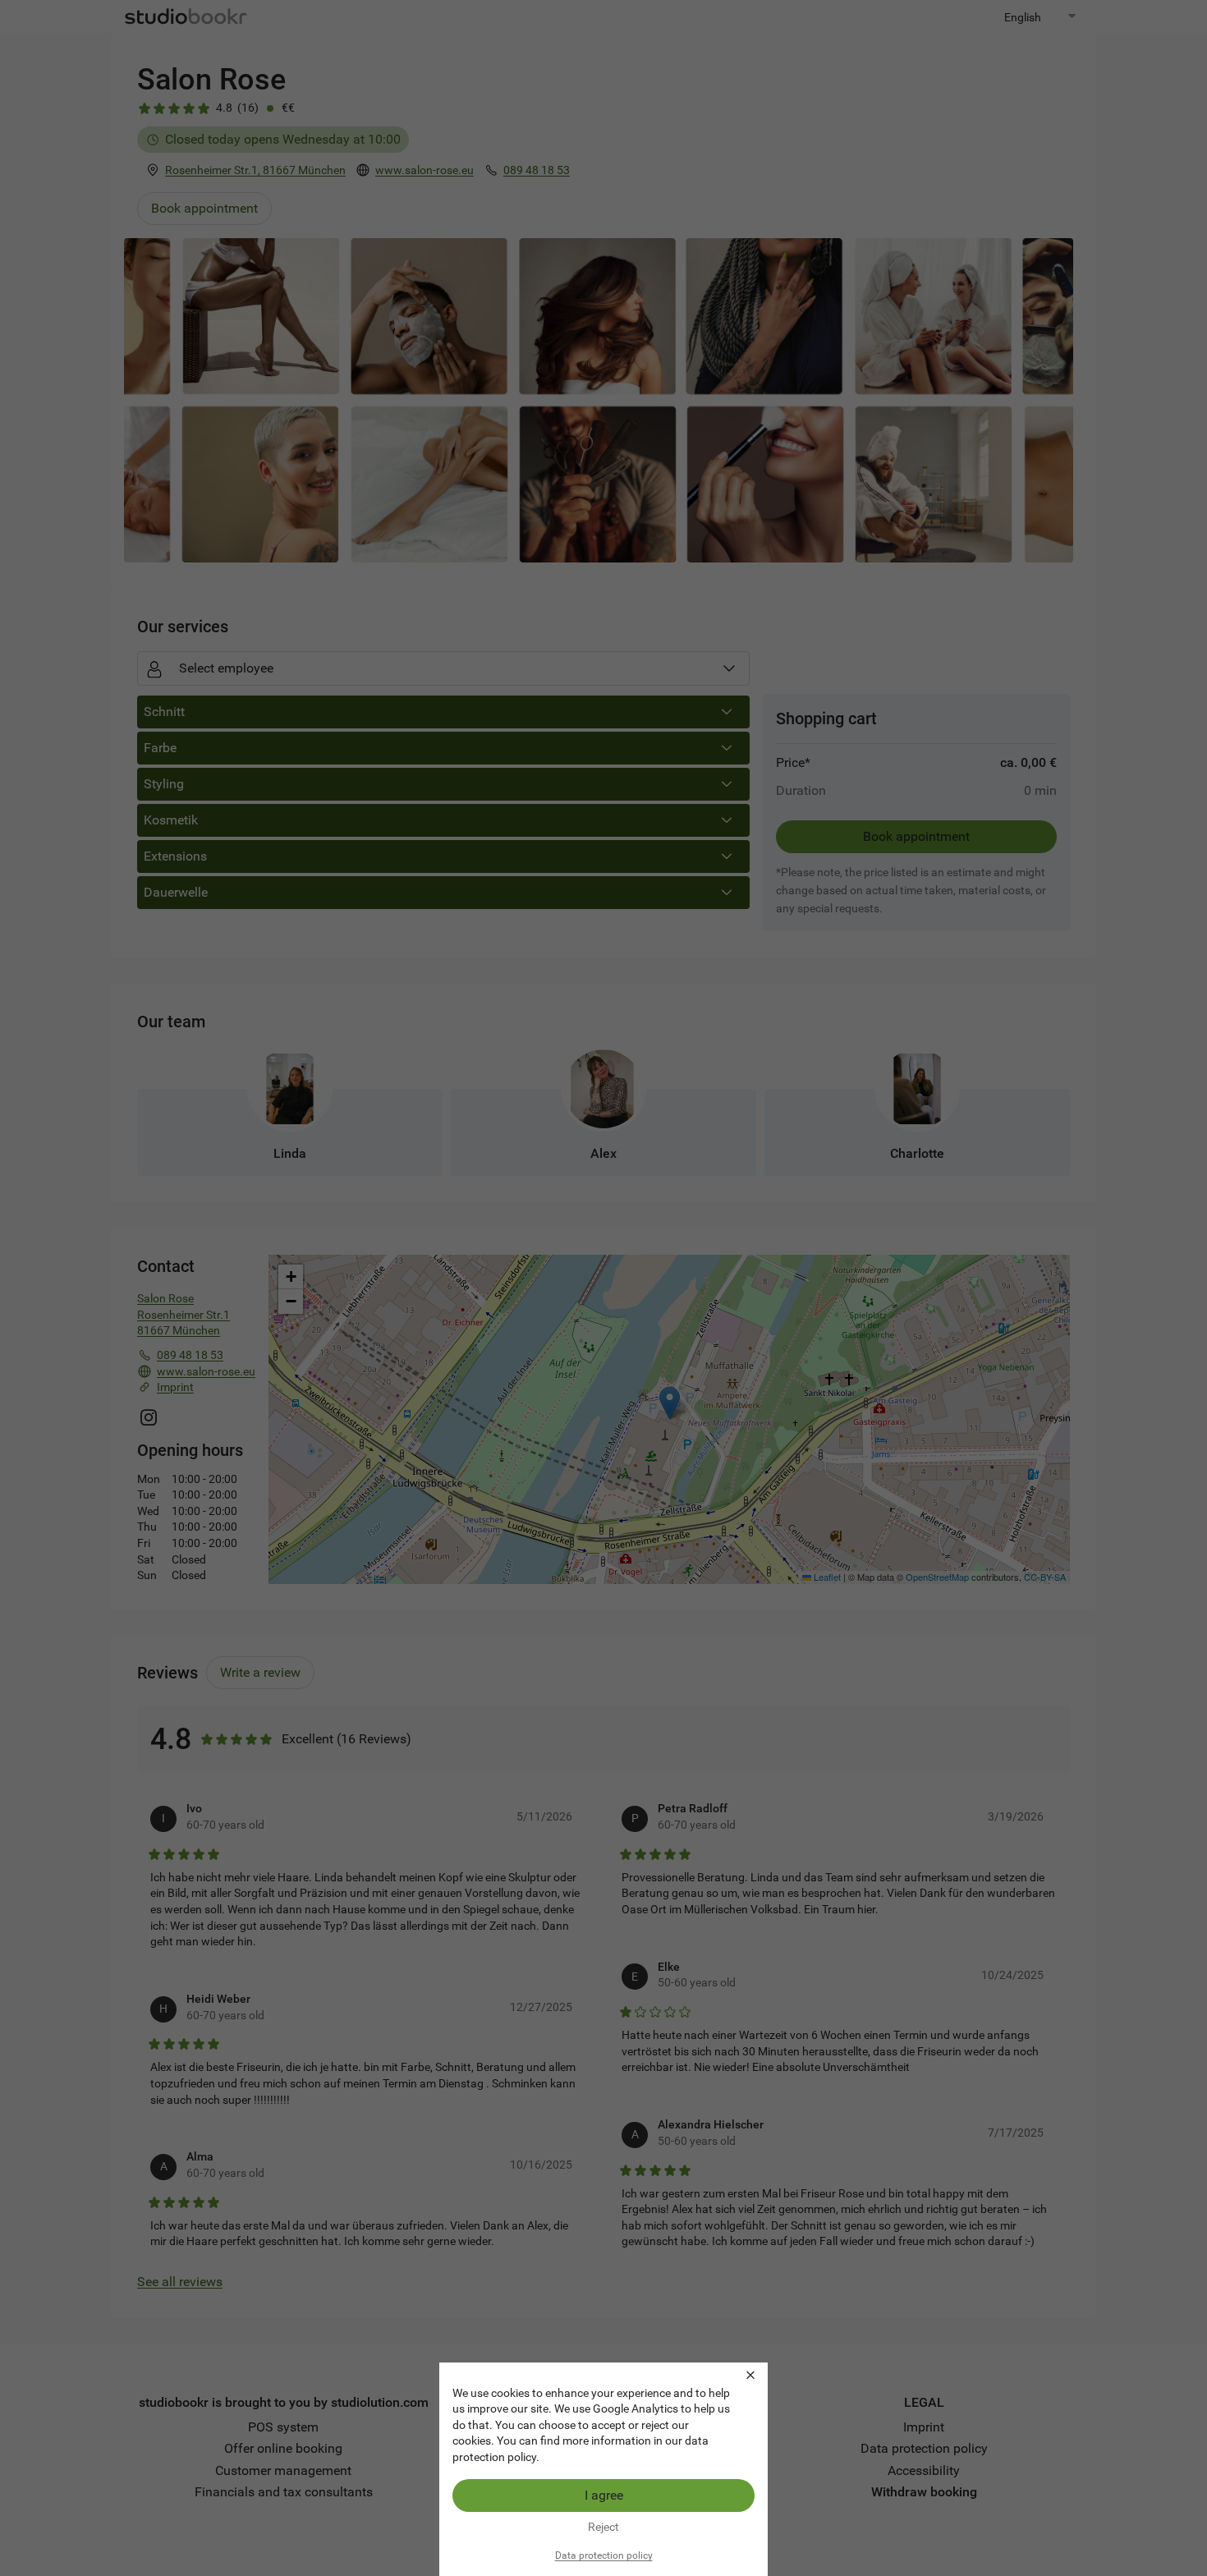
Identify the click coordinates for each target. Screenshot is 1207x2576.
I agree (604, 2495)
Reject (603, 2527)
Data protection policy (604, 2555)
